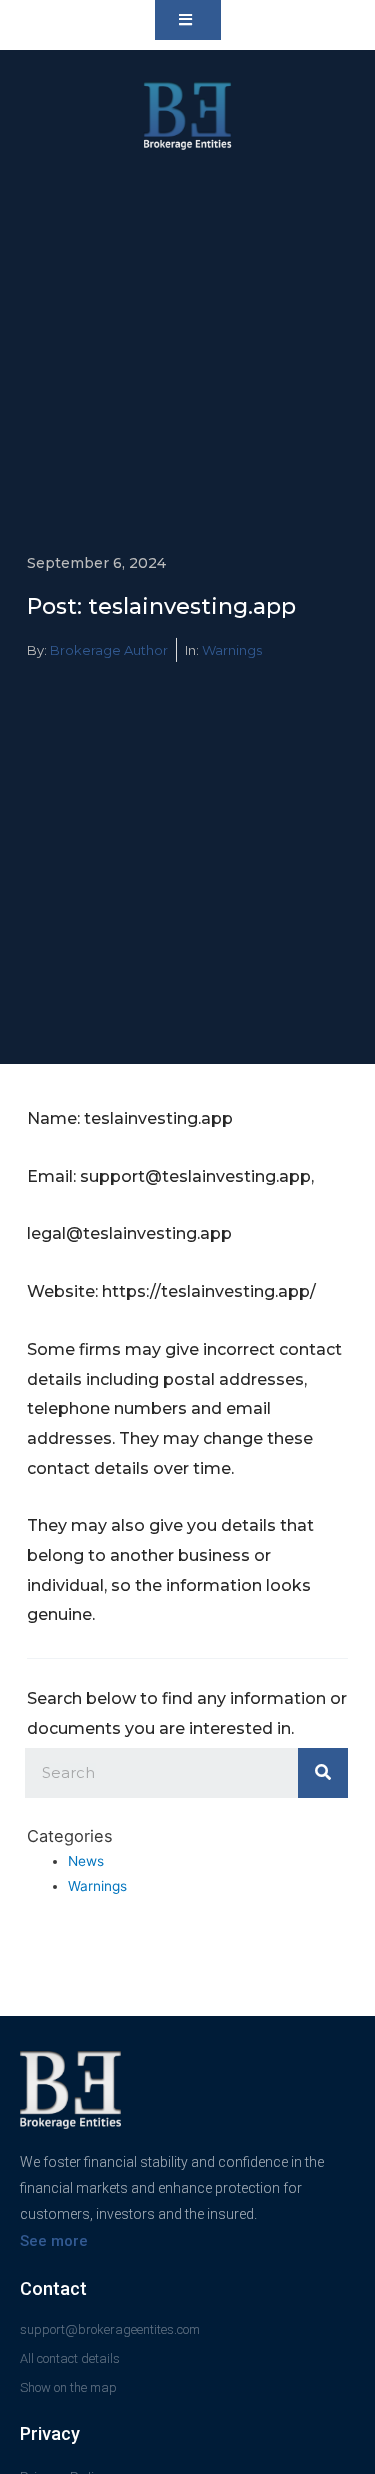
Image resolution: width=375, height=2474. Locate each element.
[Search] (323, 1773)
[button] (188, 20)
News (86, 1861)
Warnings (232, 650)
